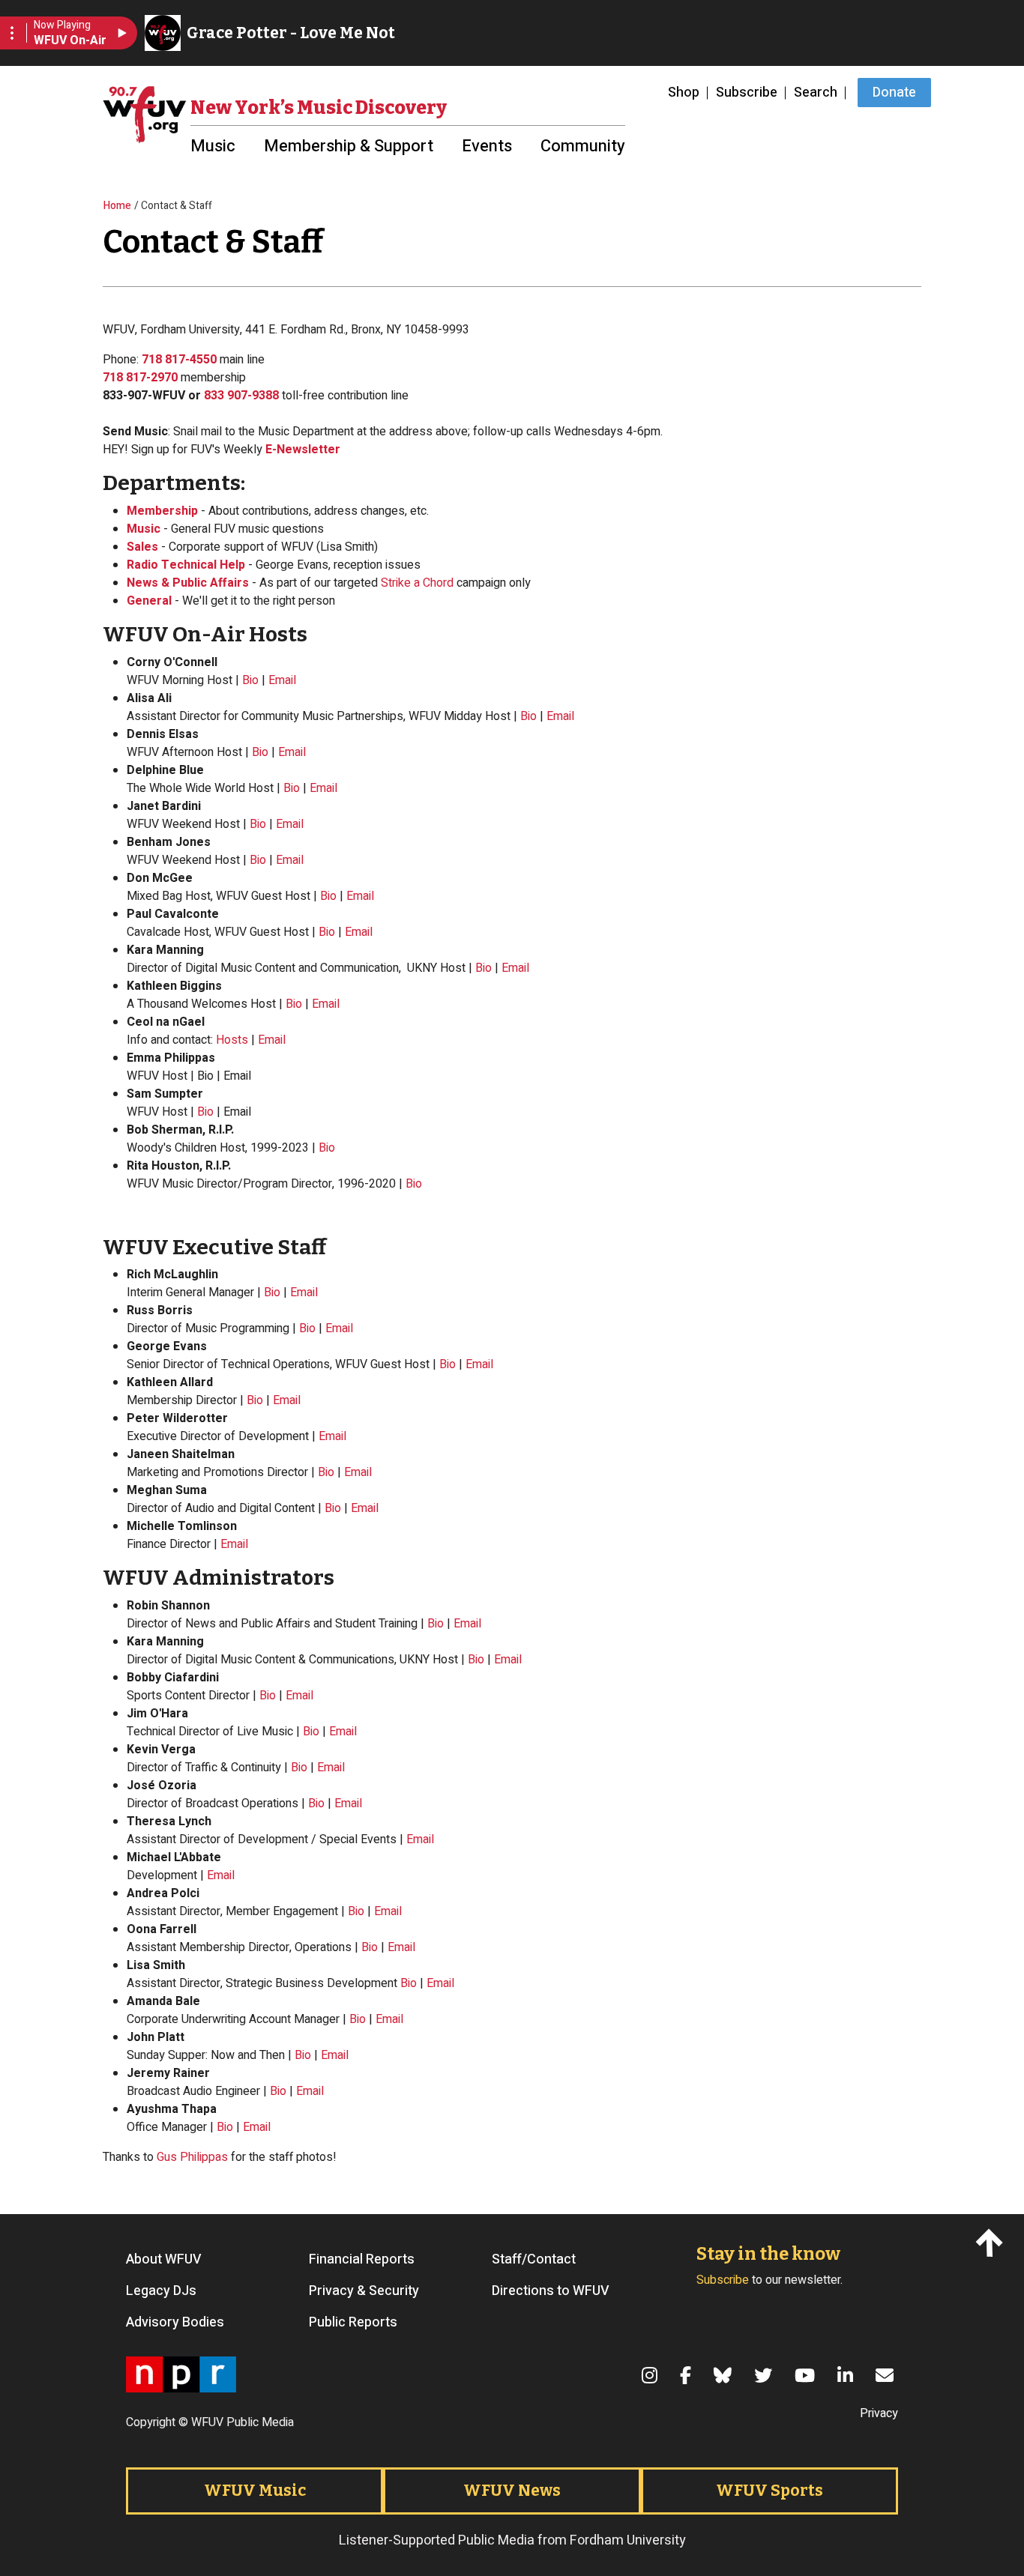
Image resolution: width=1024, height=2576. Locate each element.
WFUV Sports (769, 2491)
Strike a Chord (417, 583)
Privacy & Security (364, 2291)
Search (816, 93)
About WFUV (164, 2260)
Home (117, 206)
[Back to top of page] (992, 2241)
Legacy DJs (161, 2291)
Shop (684, 93)
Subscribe (747, 93)
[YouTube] (807, 2375)
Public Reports (353, 2323)
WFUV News (512, 2491)
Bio (250, 680)
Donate (894, 93)
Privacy (879, 2413)
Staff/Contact (534, 2260)
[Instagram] (652, 2375)
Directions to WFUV (551, 2291)
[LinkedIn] (847, 2375)
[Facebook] (688, 2375)
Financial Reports (362, 2260)
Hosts (232, 1040)
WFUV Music (255, 2491)
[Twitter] (765, 2375)
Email (282, 680)
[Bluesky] (725, 2375)
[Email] (887, 2375)
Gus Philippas (192, 2157)
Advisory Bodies (175, 2323)
